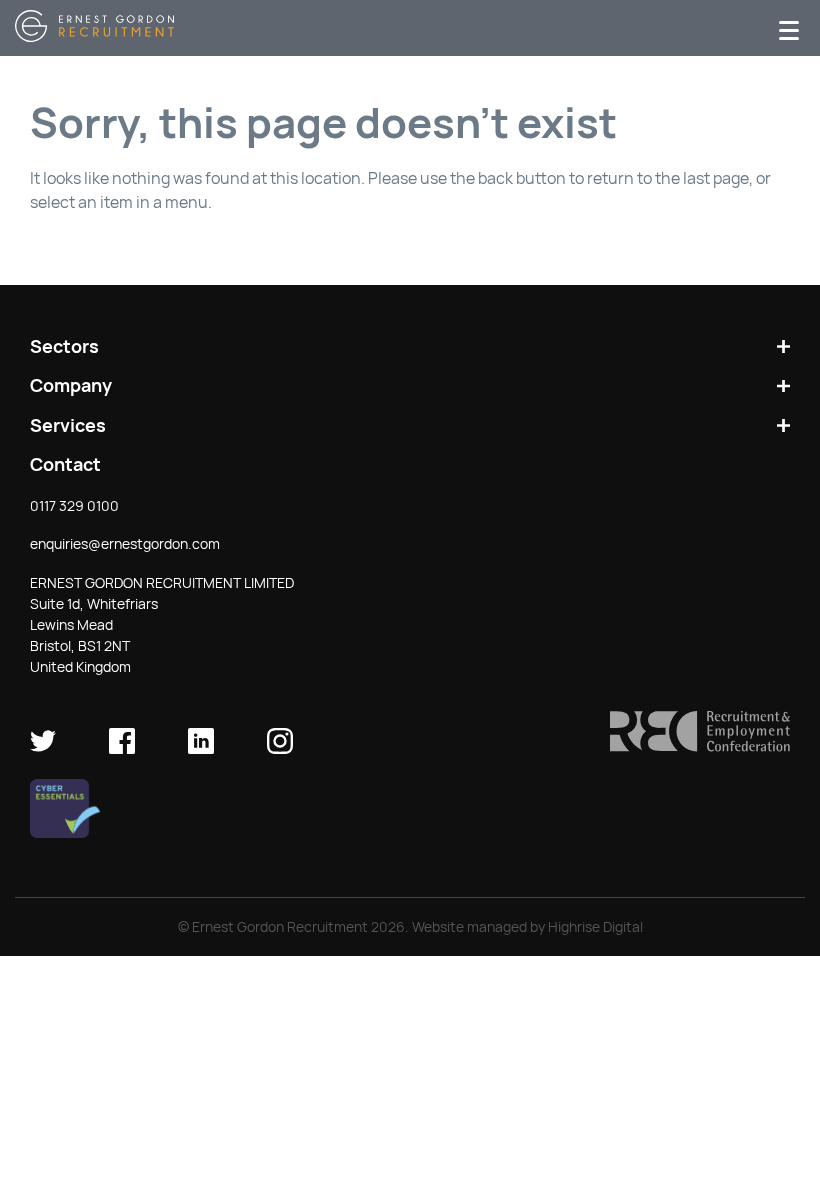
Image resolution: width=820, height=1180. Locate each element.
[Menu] (789, 28)
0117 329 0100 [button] (74, 506)
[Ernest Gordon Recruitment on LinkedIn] (201, 749)
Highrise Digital (595, 927)
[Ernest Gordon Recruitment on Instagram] (280, 749)
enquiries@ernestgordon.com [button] (125, 544)
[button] (700, 747)
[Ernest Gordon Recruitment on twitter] (43, 749)
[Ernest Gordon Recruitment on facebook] (122, 749)
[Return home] (94, 36)
